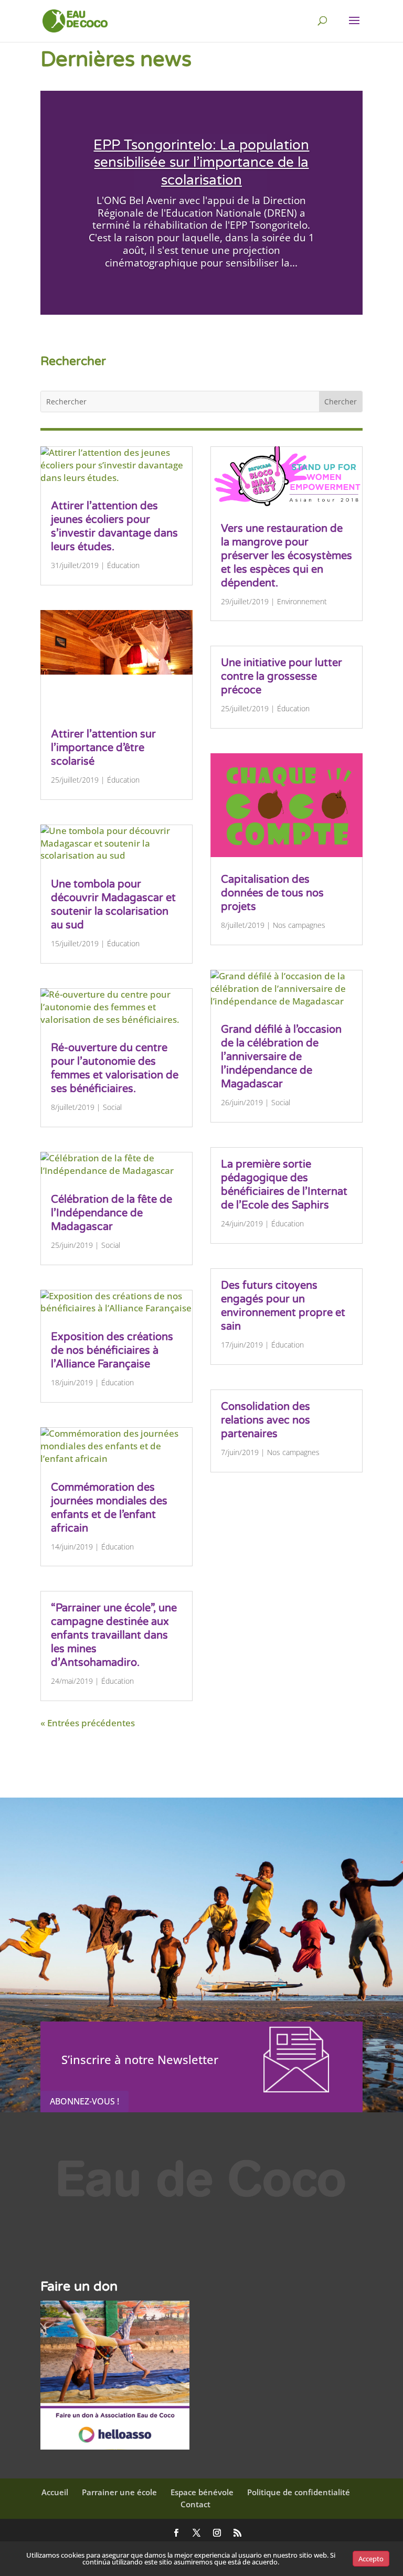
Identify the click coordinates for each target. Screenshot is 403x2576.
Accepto (371, 2559)
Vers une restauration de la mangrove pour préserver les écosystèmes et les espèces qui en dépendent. (287, 556)
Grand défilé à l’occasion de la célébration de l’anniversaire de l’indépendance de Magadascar (281, 1057)
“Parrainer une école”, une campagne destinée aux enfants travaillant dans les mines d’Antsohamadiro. (114, 1636)
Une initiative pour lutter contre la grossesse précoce (282, 677)
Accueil (55, 2492)
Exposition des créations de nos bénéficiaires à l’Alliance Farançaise (112, 1351)
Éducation (123, 565)
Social (112, 1107)
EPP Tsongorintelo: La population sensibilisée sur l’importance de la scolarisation (201, 163)
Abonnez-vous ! (84, 2101)
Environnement (302, 601)
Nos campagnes (299, 925)
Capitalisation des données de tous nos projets (272, 893)
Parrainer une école (119, 2492)
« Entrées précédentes (88, 1723)
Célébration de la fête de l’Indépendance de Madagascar (112, 1213)
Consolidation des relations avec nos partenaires (266, 1420)
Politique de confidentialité (299, 2492)
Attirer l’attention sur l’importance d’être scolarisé (103, 748)
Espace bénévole (202, 2492)
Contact (195, 2504)
